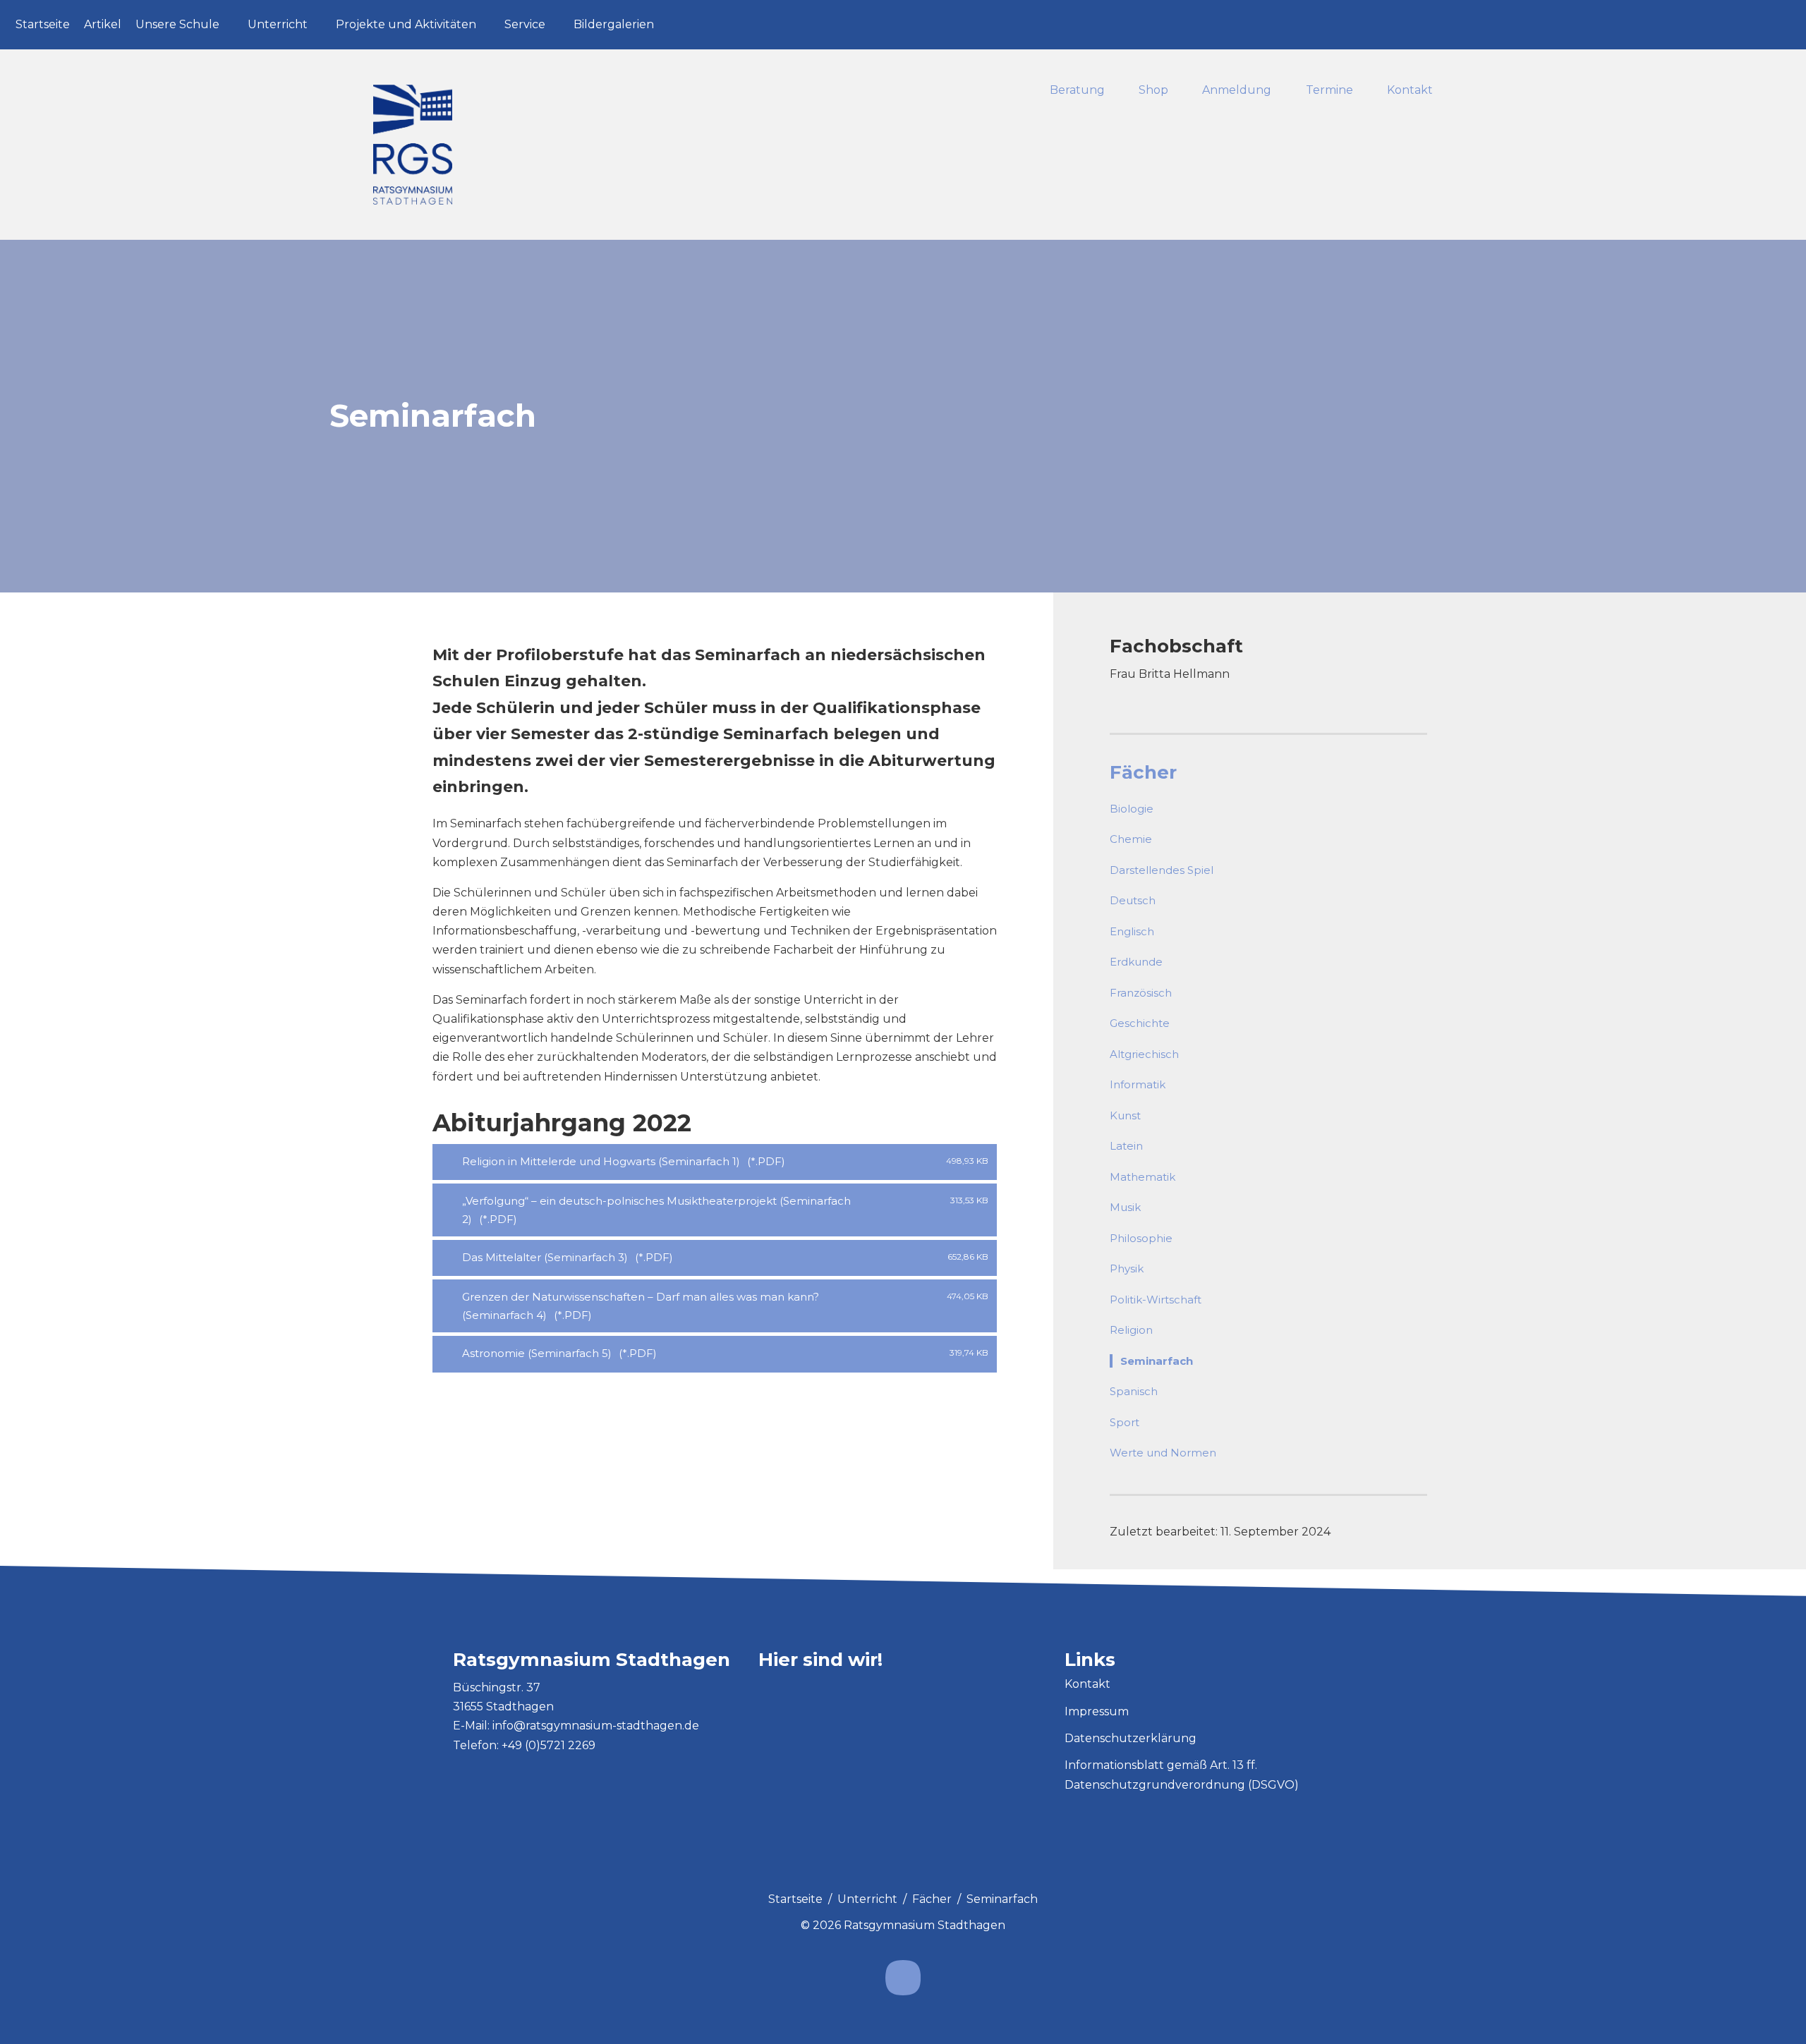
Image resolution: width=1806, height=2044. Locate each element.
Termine (1329, 91)
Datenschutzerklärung (1131, 1738)
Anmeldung (1237, 91)
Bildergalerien (614, 24)
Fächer (1143, 772)
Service (525, 24)
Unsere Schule (177, 24)
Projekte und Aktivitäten (406, 24)
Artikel (103, 24)
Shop (1153, 91)
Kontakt (1410, 91)
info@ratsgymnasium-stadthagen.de (596, 1726)
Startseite (43, 24)
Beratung (1077, 91)
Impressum (1097, 1711)
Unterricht (278, 24)
